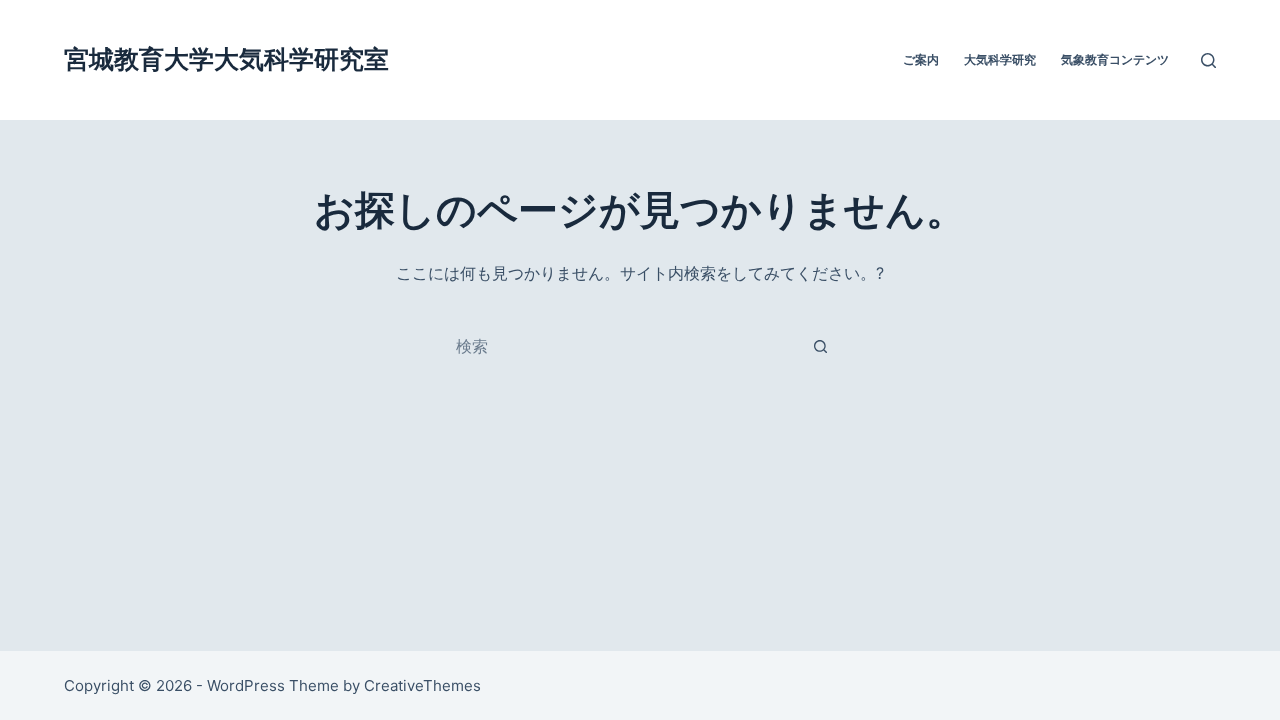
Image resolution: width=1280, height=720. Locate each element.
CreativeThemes (422, 685)
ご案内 (921, 59)
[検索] (1208, 60)
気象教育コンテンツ (1115, 59)
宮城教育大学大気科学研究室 (226, 59)
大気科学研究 (1000, 59)
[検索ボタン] (820, 346)
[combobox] (621, 346)
